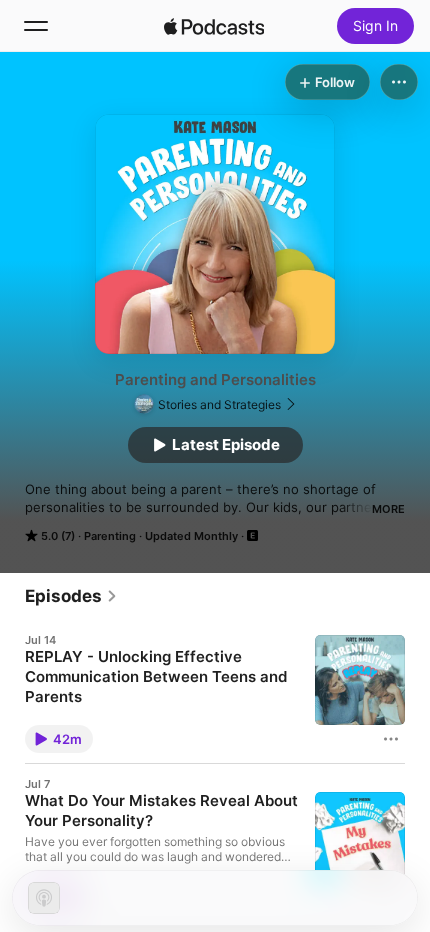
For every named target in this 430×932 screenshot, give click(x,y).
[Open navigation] (36, 26)
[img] (214, 26)
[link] (71, 596)
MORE (388, 509)
